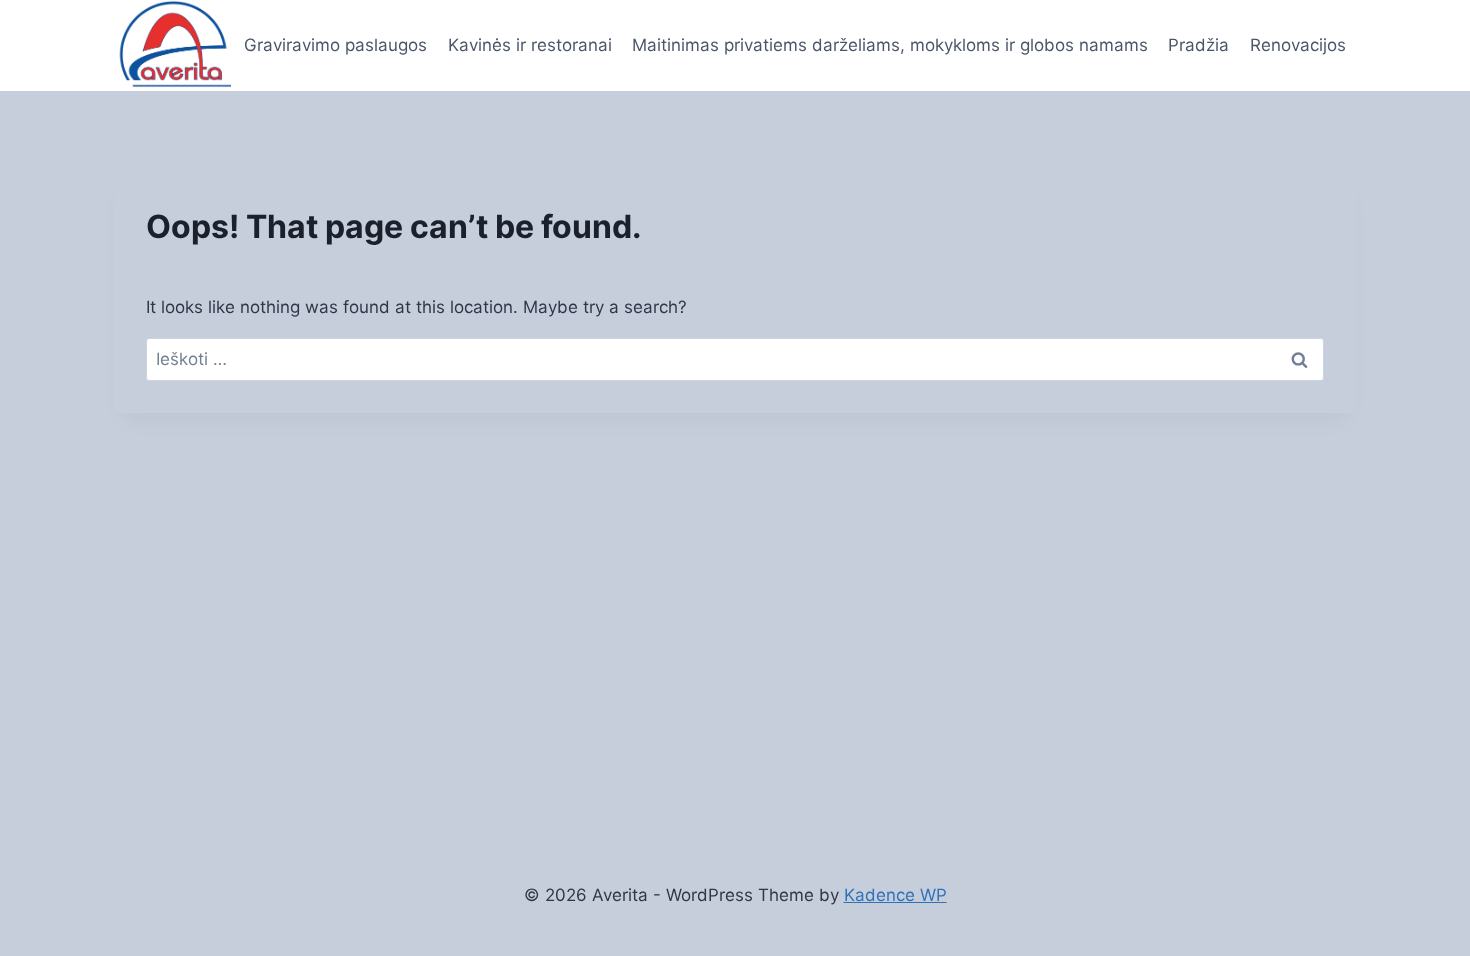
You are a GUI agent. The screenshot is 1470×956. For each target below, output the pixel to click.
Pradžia (1198, 45)
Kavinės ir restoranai (530, 45)
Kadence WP (895, 895)
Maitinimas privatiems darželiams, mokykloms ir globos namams (890, 45)
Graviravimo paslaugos (335, 45)
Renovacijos (1298, 45)
